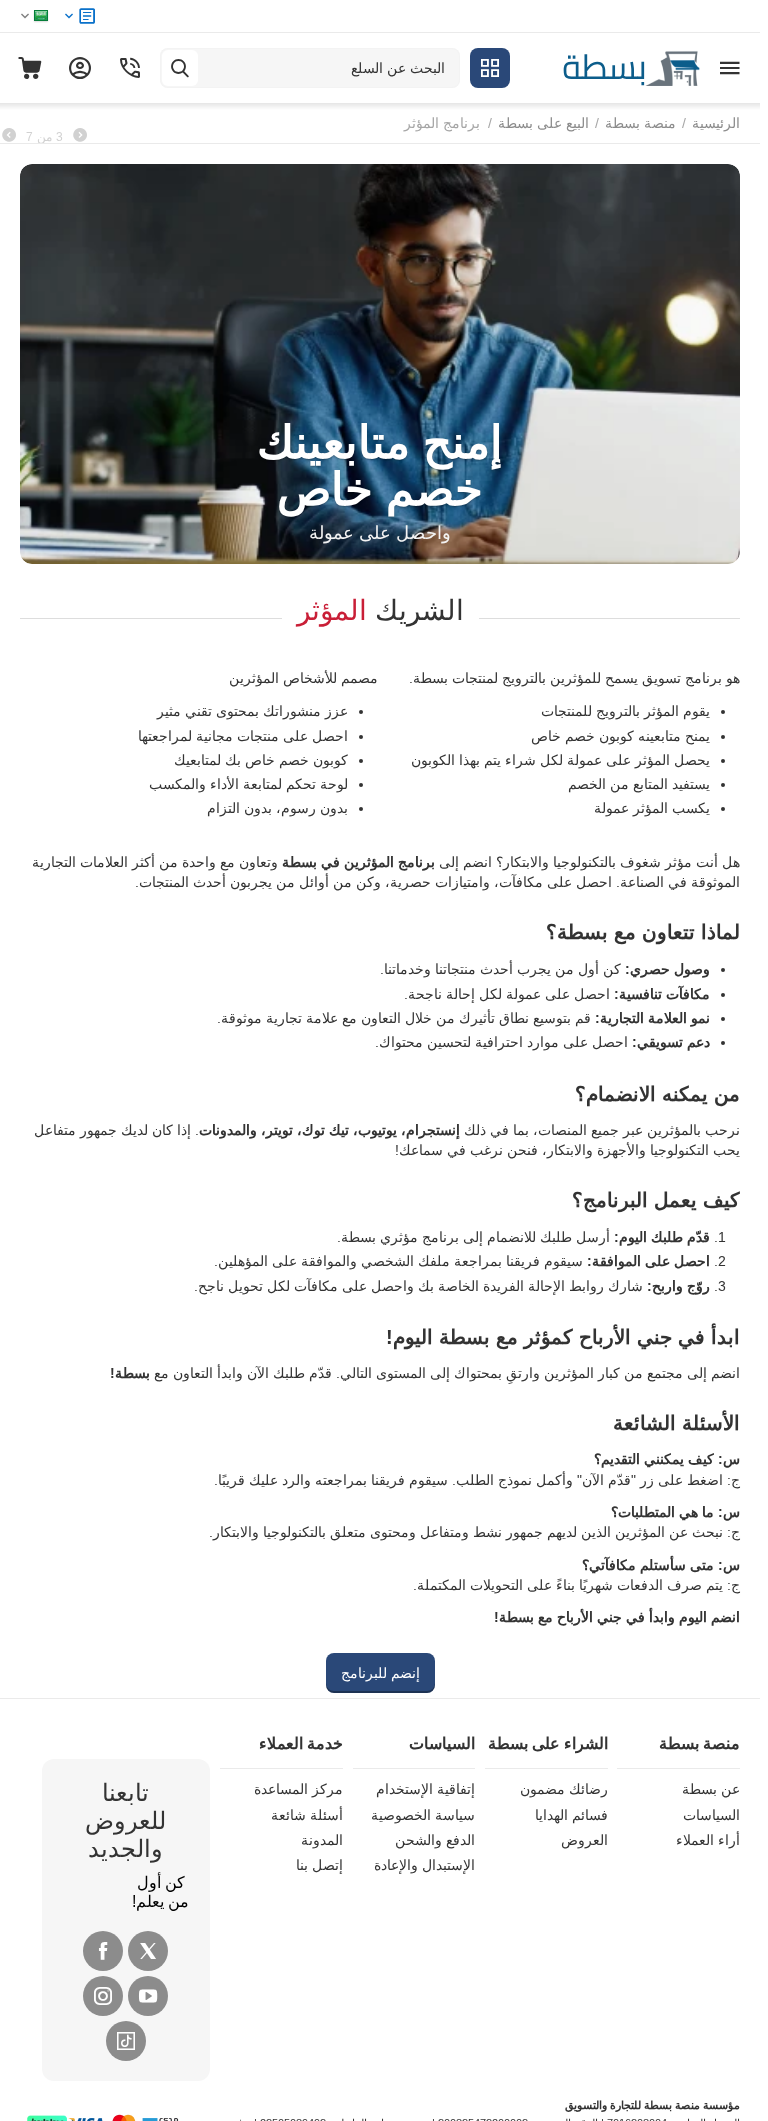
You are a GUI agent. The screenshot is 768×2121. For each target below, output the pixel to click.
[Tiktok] (126, 2041)
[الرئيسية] (610, 67)
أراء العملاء (708, 1840)
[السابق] (80, 135)
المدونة (322, 1840)
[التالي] (9, 135)
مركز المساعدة (298, 1789)
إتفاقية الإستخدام (425, 1789)
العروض (584, 1840)
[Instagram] (103, 1996)
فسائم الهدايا (571, 1815)
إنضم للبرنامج (380, 1673)
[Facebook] (103, 1951)
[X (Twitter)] (148, 1951)
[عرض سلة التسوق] (30, 68)
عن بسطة (711, 1789)
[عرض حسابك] (80, 68)
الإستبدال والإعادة (424, 1865)
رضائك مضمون (564, 1789)
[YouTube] (148, 1996)
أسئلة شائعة (307, 1815)
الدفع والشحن (435, 1840)
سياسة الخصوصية (423, 1815)
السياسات (711, 1815)
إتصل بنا (319, 1865)
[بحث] (180, 68)
